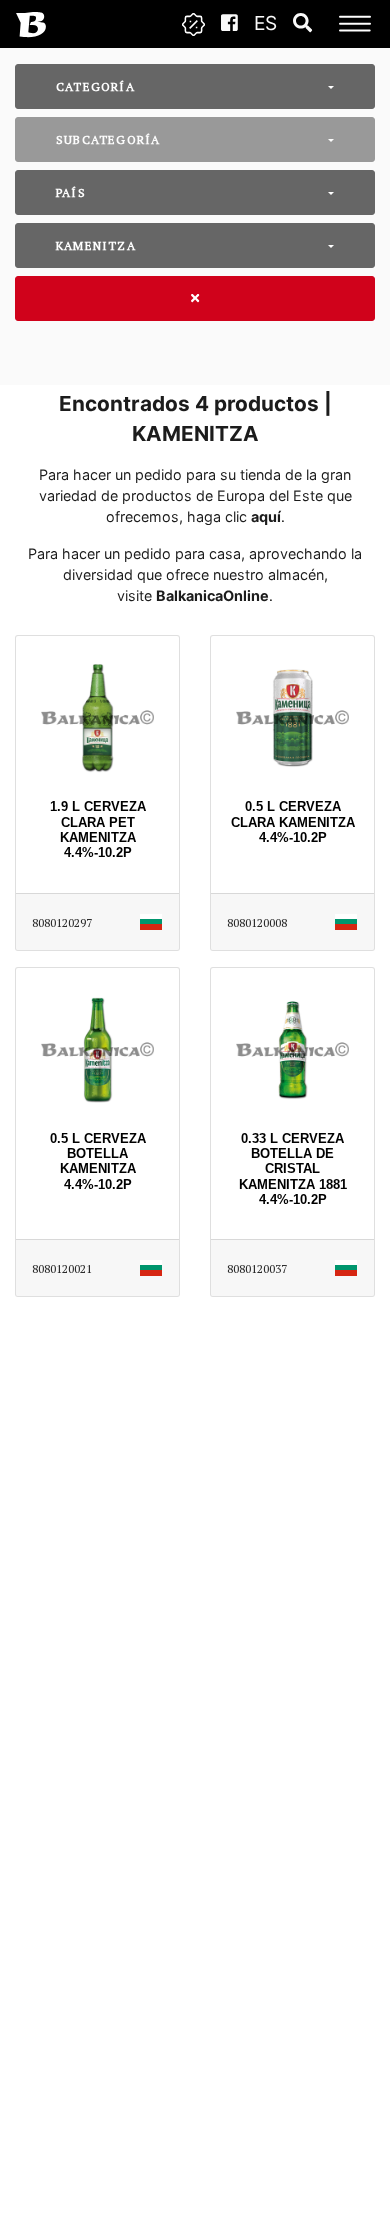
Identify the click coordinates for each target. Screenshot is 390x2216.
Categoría (95, 86)
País (71, 192)
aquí (266, 516)
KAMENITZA (96, 245)
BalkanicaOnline (212, 595)
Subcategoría (108, 139)
